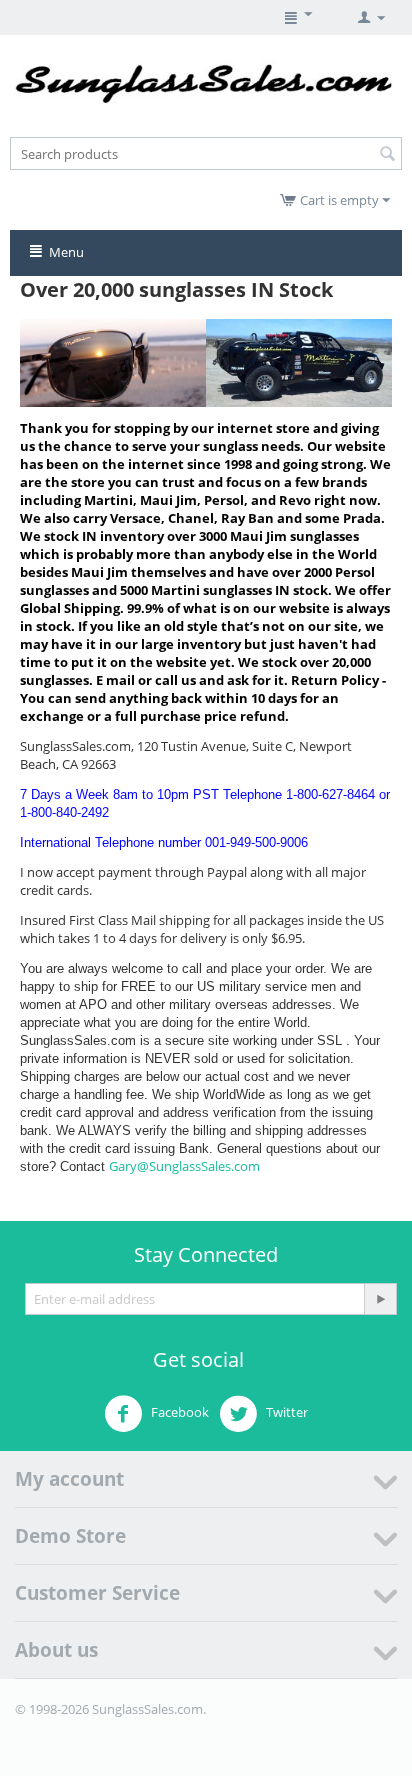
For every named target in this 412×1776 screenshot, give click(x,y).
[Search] (387, 155)
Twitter (285, 1412)
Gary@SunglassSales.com (184, 1166)
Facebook (178, 1412)
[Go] (380, 1299)
